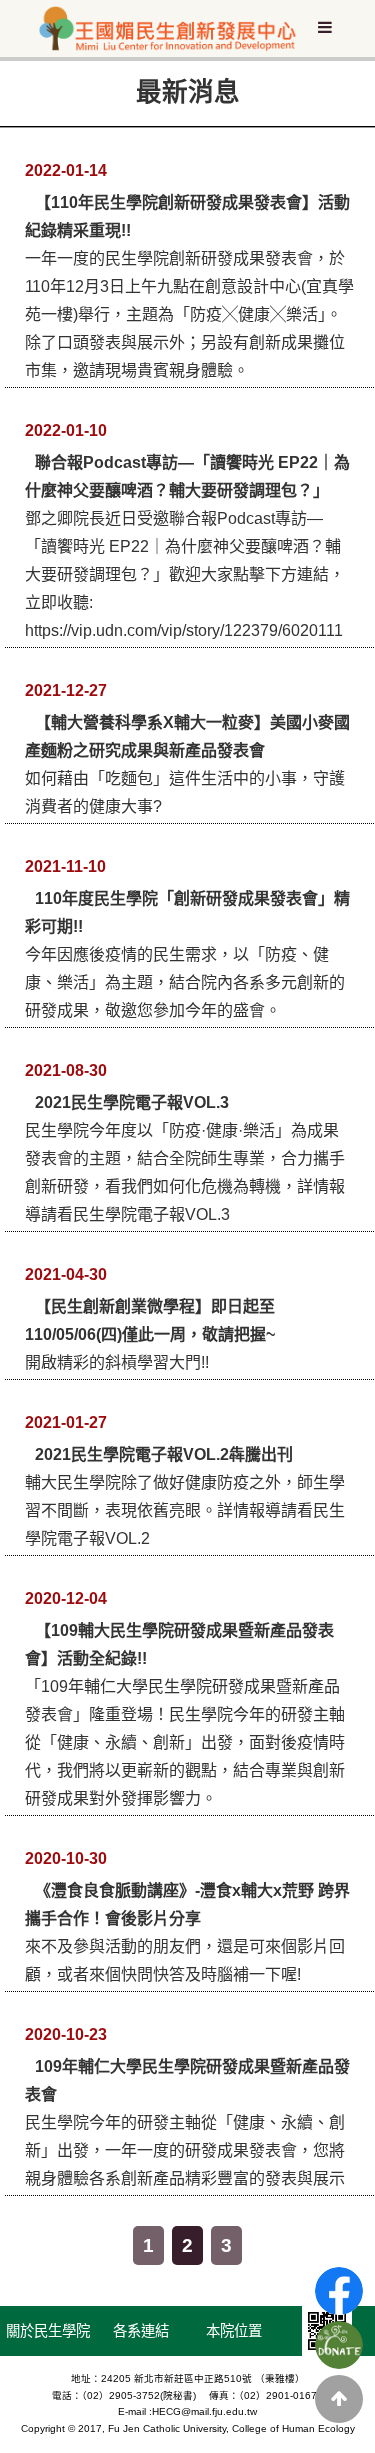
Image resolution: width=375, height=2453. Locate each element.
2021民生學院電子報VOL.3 (132, 1102)
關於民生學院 (48, 2331)
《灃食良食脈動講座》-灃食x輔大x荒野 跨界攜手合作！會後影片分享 (187, 1904)
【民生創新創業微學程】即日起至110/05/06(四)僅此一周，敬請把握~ (150, 1320)
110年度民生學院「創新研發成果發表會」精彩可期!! (187, 912)
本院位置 (234, 2331)
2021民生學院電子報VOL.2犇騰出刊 (164, 1454)
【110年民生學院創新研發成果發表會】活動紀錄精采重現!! (187, 216)
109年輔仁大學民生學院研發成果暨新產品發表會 (187, 2080)
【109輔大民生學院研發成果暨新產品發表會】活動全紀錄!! (179, 1644)
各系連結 (141, 2331)
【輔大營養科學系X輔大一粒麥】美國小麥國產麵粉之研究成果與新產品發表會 (187, 736)
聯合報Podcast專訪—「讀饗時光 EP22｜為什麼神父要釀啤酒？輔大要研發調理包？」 (187, 476)
